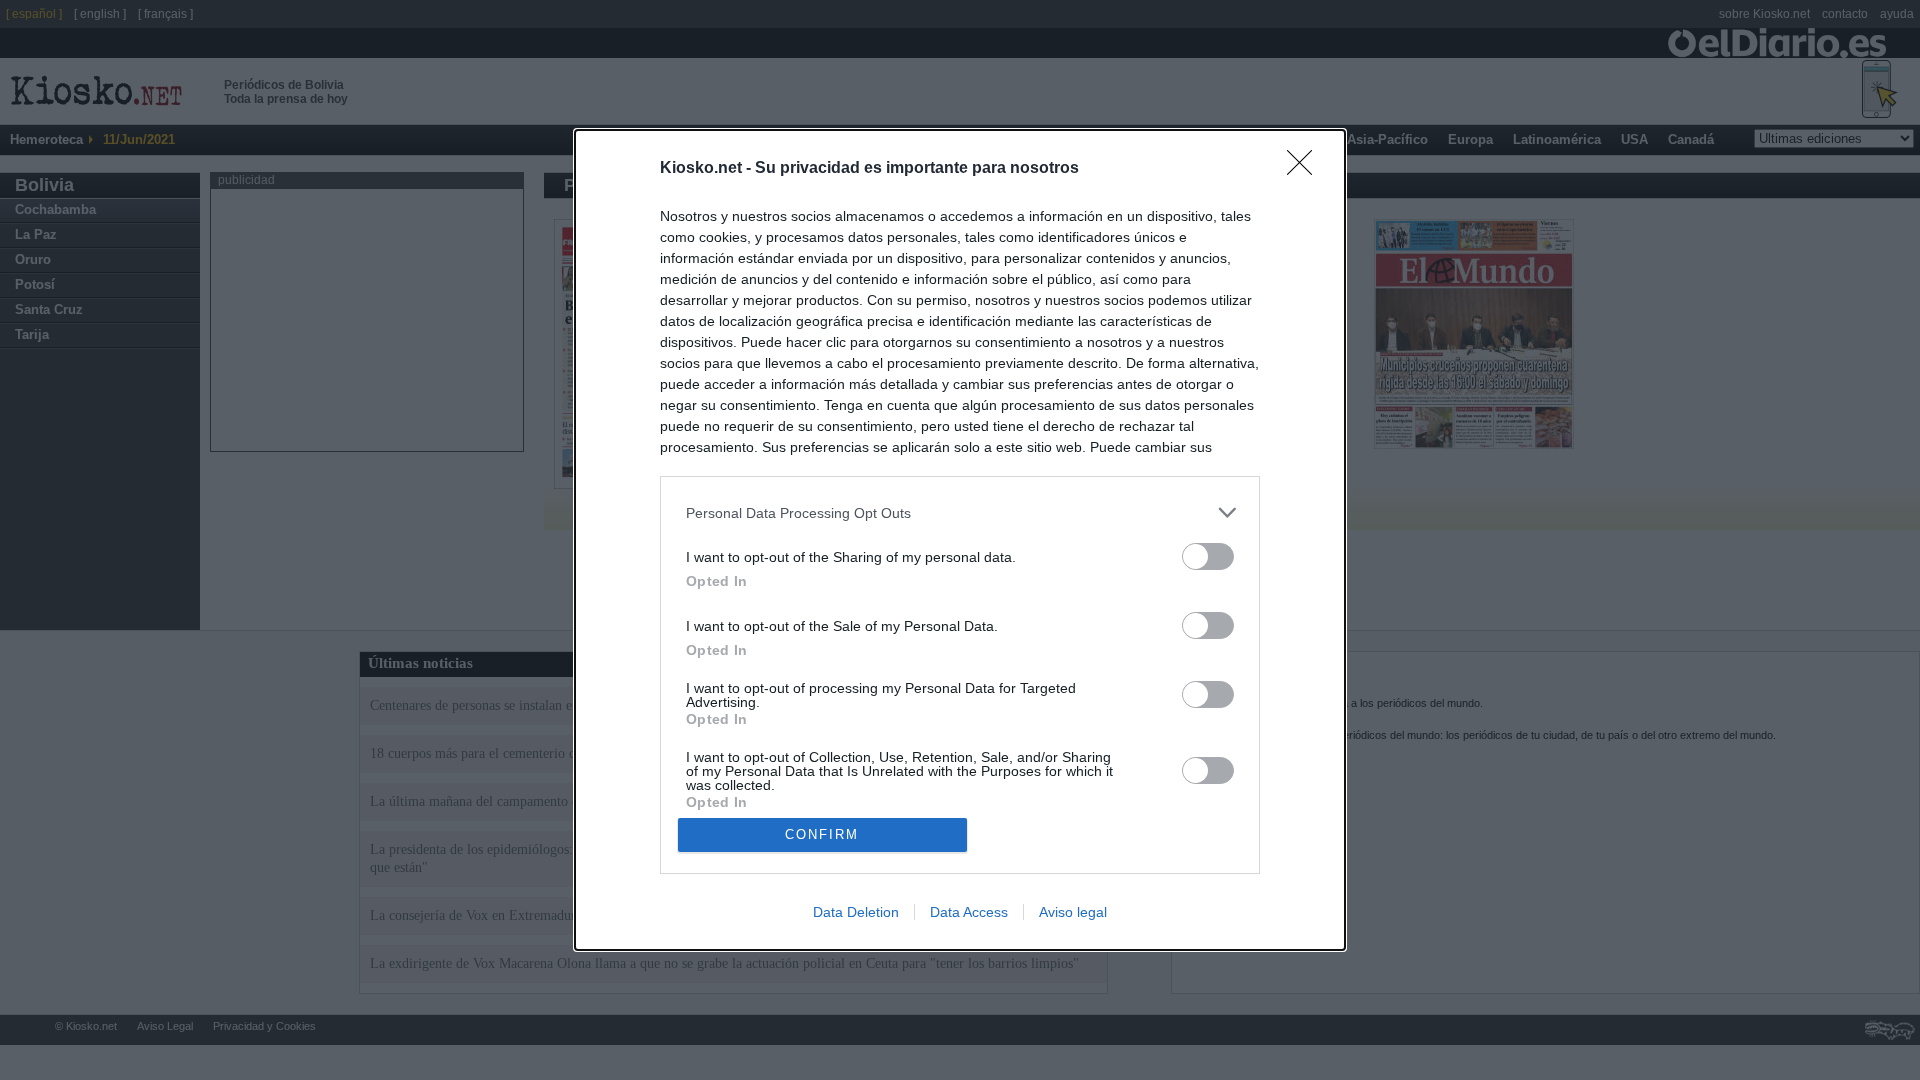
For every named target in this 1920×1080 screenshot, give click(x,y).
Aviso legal (1073, 912)
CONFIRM (822, 834)
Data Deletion (856, 912)
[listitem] (960, 512)
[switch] (1208, 556)
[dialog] (960, 540)
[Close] (1306, 169)
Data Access (969, 912)
